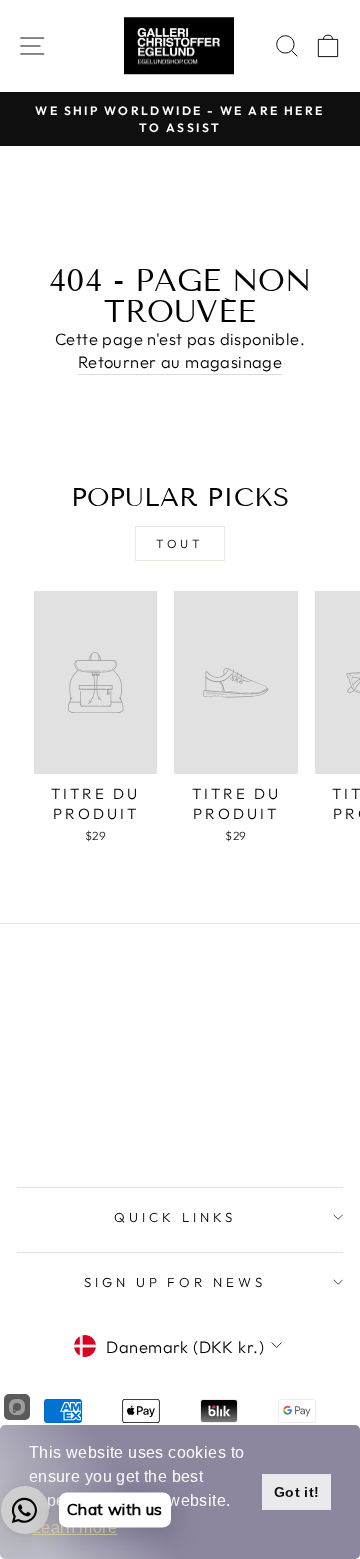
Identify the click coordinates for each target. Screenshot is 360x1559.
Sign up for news (175, 1282)
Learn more (74, 1527)
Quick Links (175, 1217)
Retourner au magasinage (180, 361)
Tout (179, 543)
